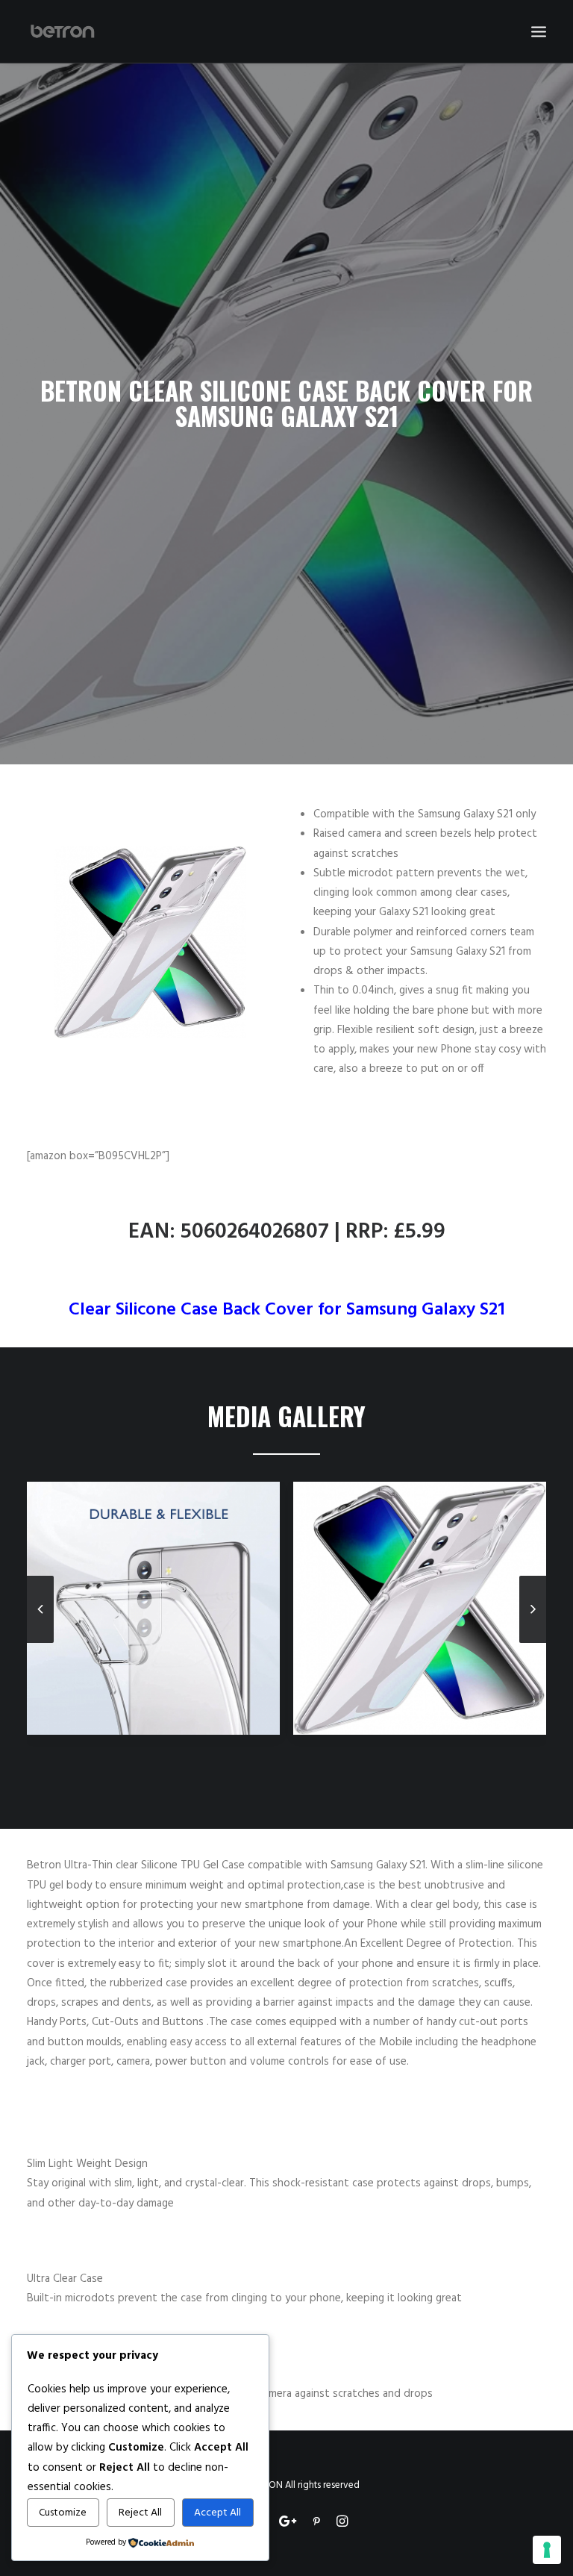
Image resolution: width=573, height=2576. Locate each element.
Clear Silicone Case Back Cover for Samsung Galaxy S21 (287, 1310)
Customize (63, 2513)
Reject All (140, 2513)
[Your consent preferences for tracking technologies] (547, 2550)
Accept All (217, 2513)
